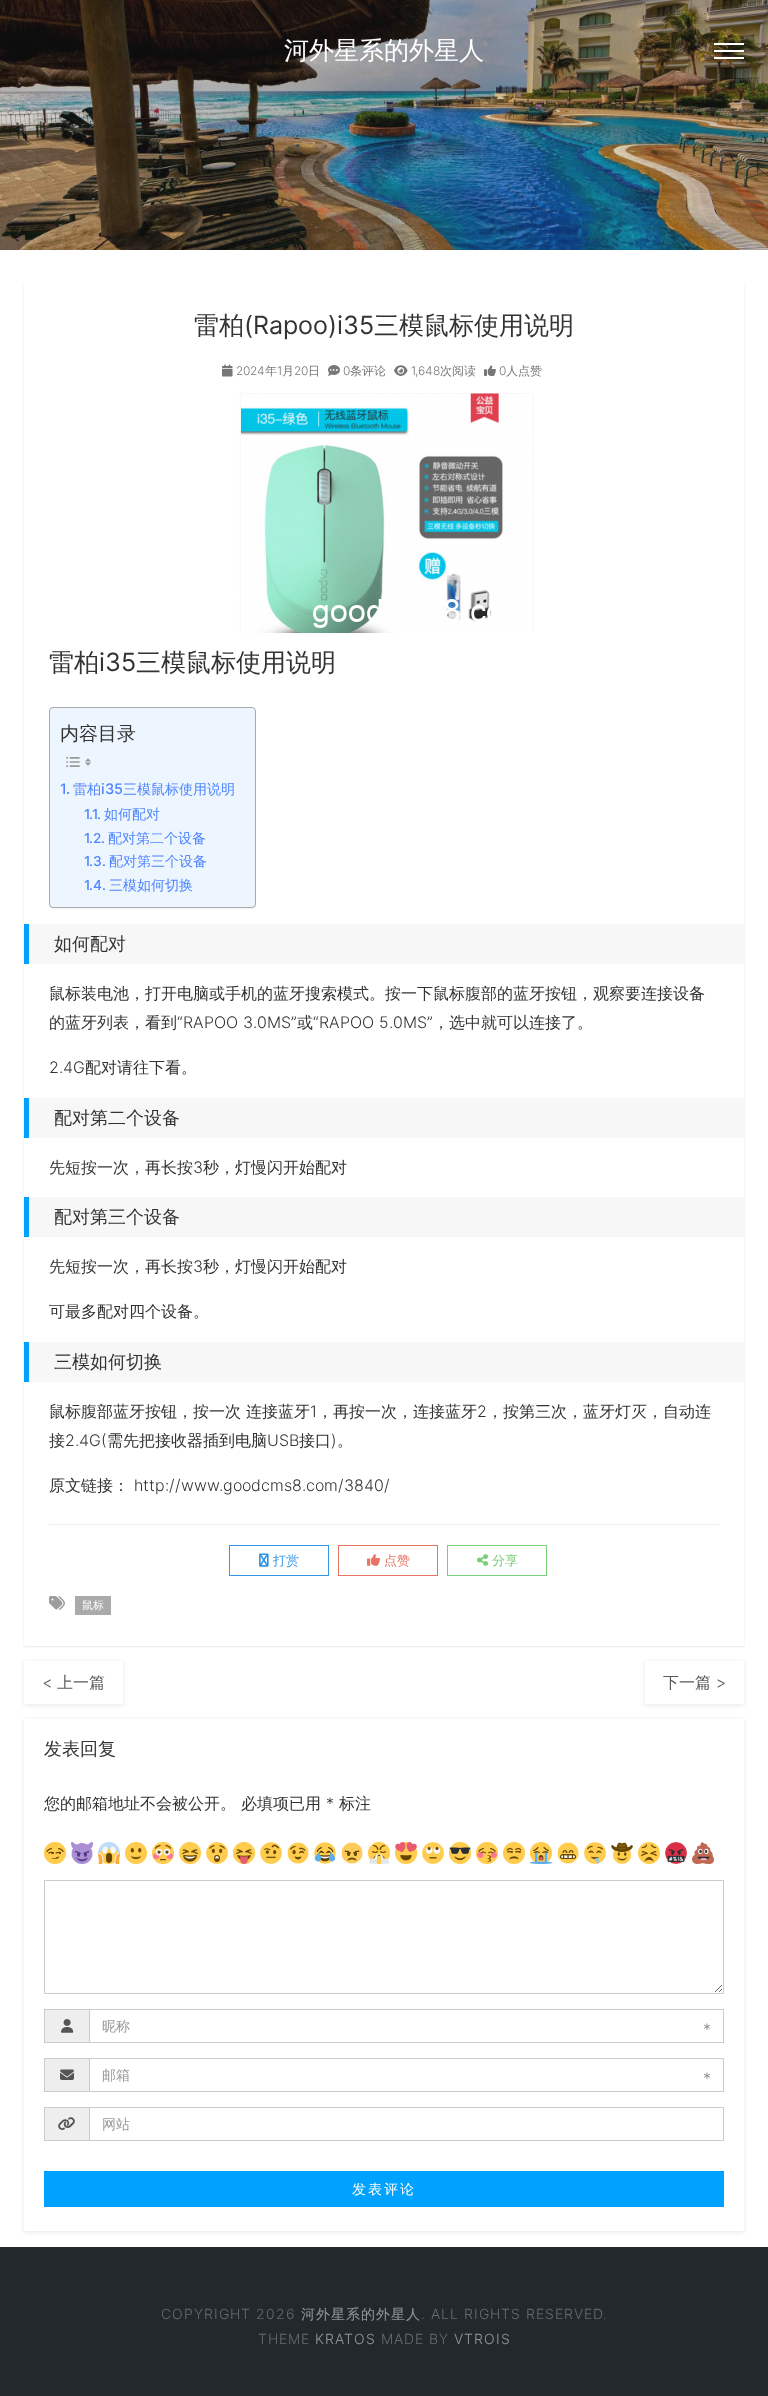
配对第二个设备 (157, 838)
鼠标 (93, 1605)
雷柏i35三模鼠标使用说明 (154, 788)
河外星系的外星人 (384, 50)
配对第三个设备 (158, 861)
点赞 (395, 1560)
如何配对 (132, 814)
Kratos (345, 2338)
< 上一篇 (73, 1682)
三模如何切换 (151, 885)
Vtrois (482, 2338)
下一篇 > (694, 1682)
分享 (503, 1560)
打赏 (284, 1560)
